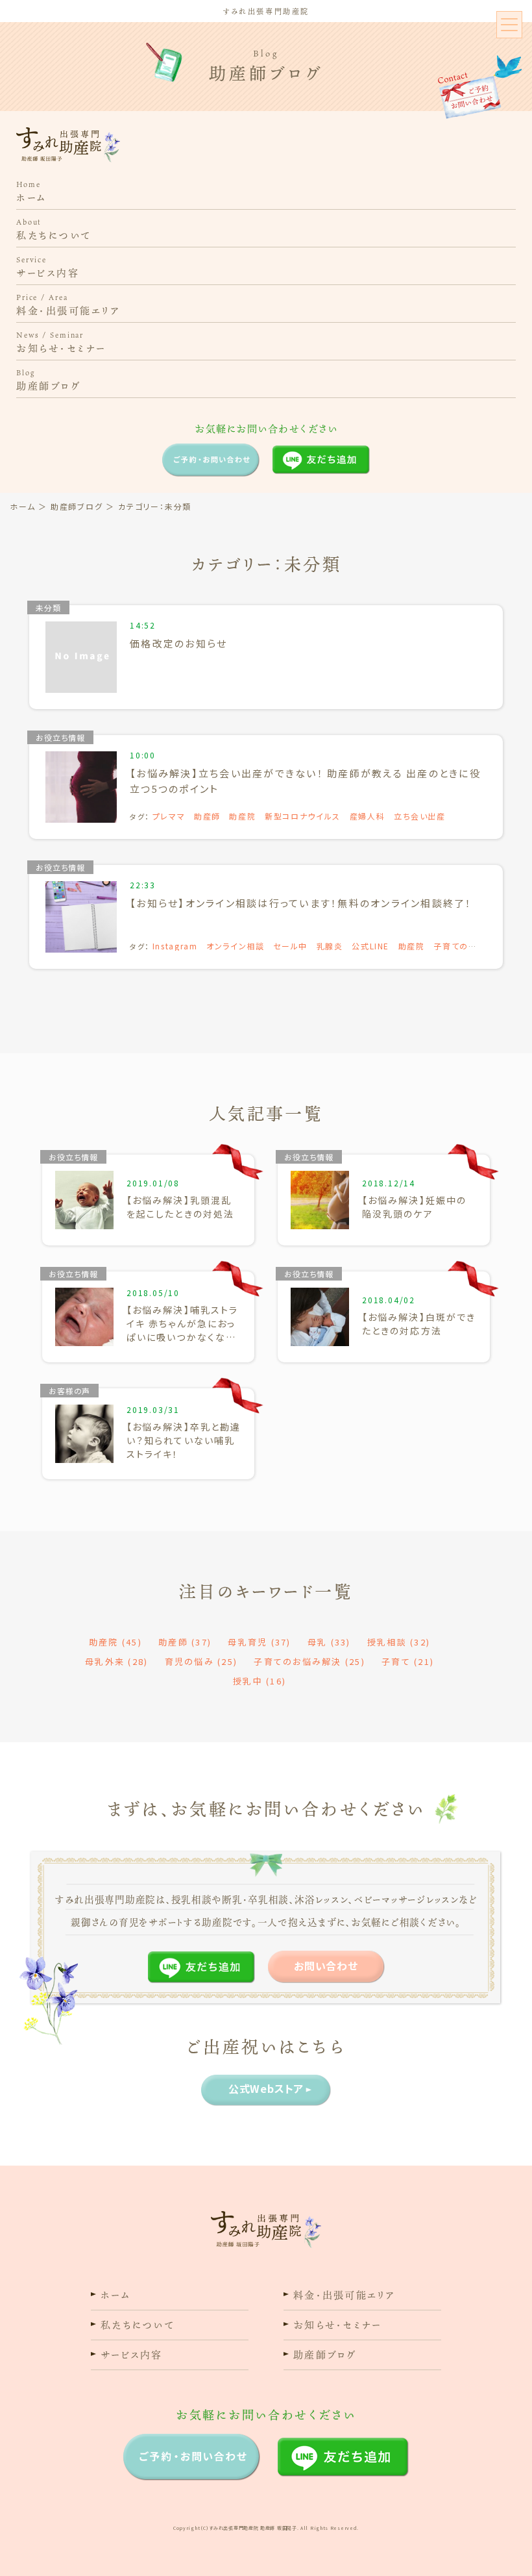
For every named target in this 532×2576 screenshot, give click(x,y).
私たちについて (54, 230)
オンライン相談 (236, 946)
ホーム (31, 192)
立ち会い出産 (420, 816)
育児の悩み (201, 1661)
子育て (408, 1661)
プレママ (169, 816)
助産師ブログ (48, 380)
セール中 (290, 946)
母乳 (329, 1642)
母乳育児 (259, 1642)
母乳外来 (116, 1661)
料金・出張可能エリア (68, 305)
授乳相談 (399, 1642)
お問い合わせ (326, 1966)
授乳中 (260, 1681)
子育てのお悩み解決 (309, 1661)
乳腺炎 (330, 946)
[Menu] (509, 25)
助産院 (242, 816)
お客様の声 (69, 1391)
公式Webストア (266, 2088)
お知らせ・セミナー (61, 343)
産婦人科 (368, 816)
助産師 (207, 816)
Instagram (175, 946)
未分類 (48, 607)
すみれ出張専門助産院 (266, 12)
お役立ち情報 (60, 737)
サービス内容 (48, 267)
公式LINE (370, 946)
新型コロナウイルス (303, 816)
